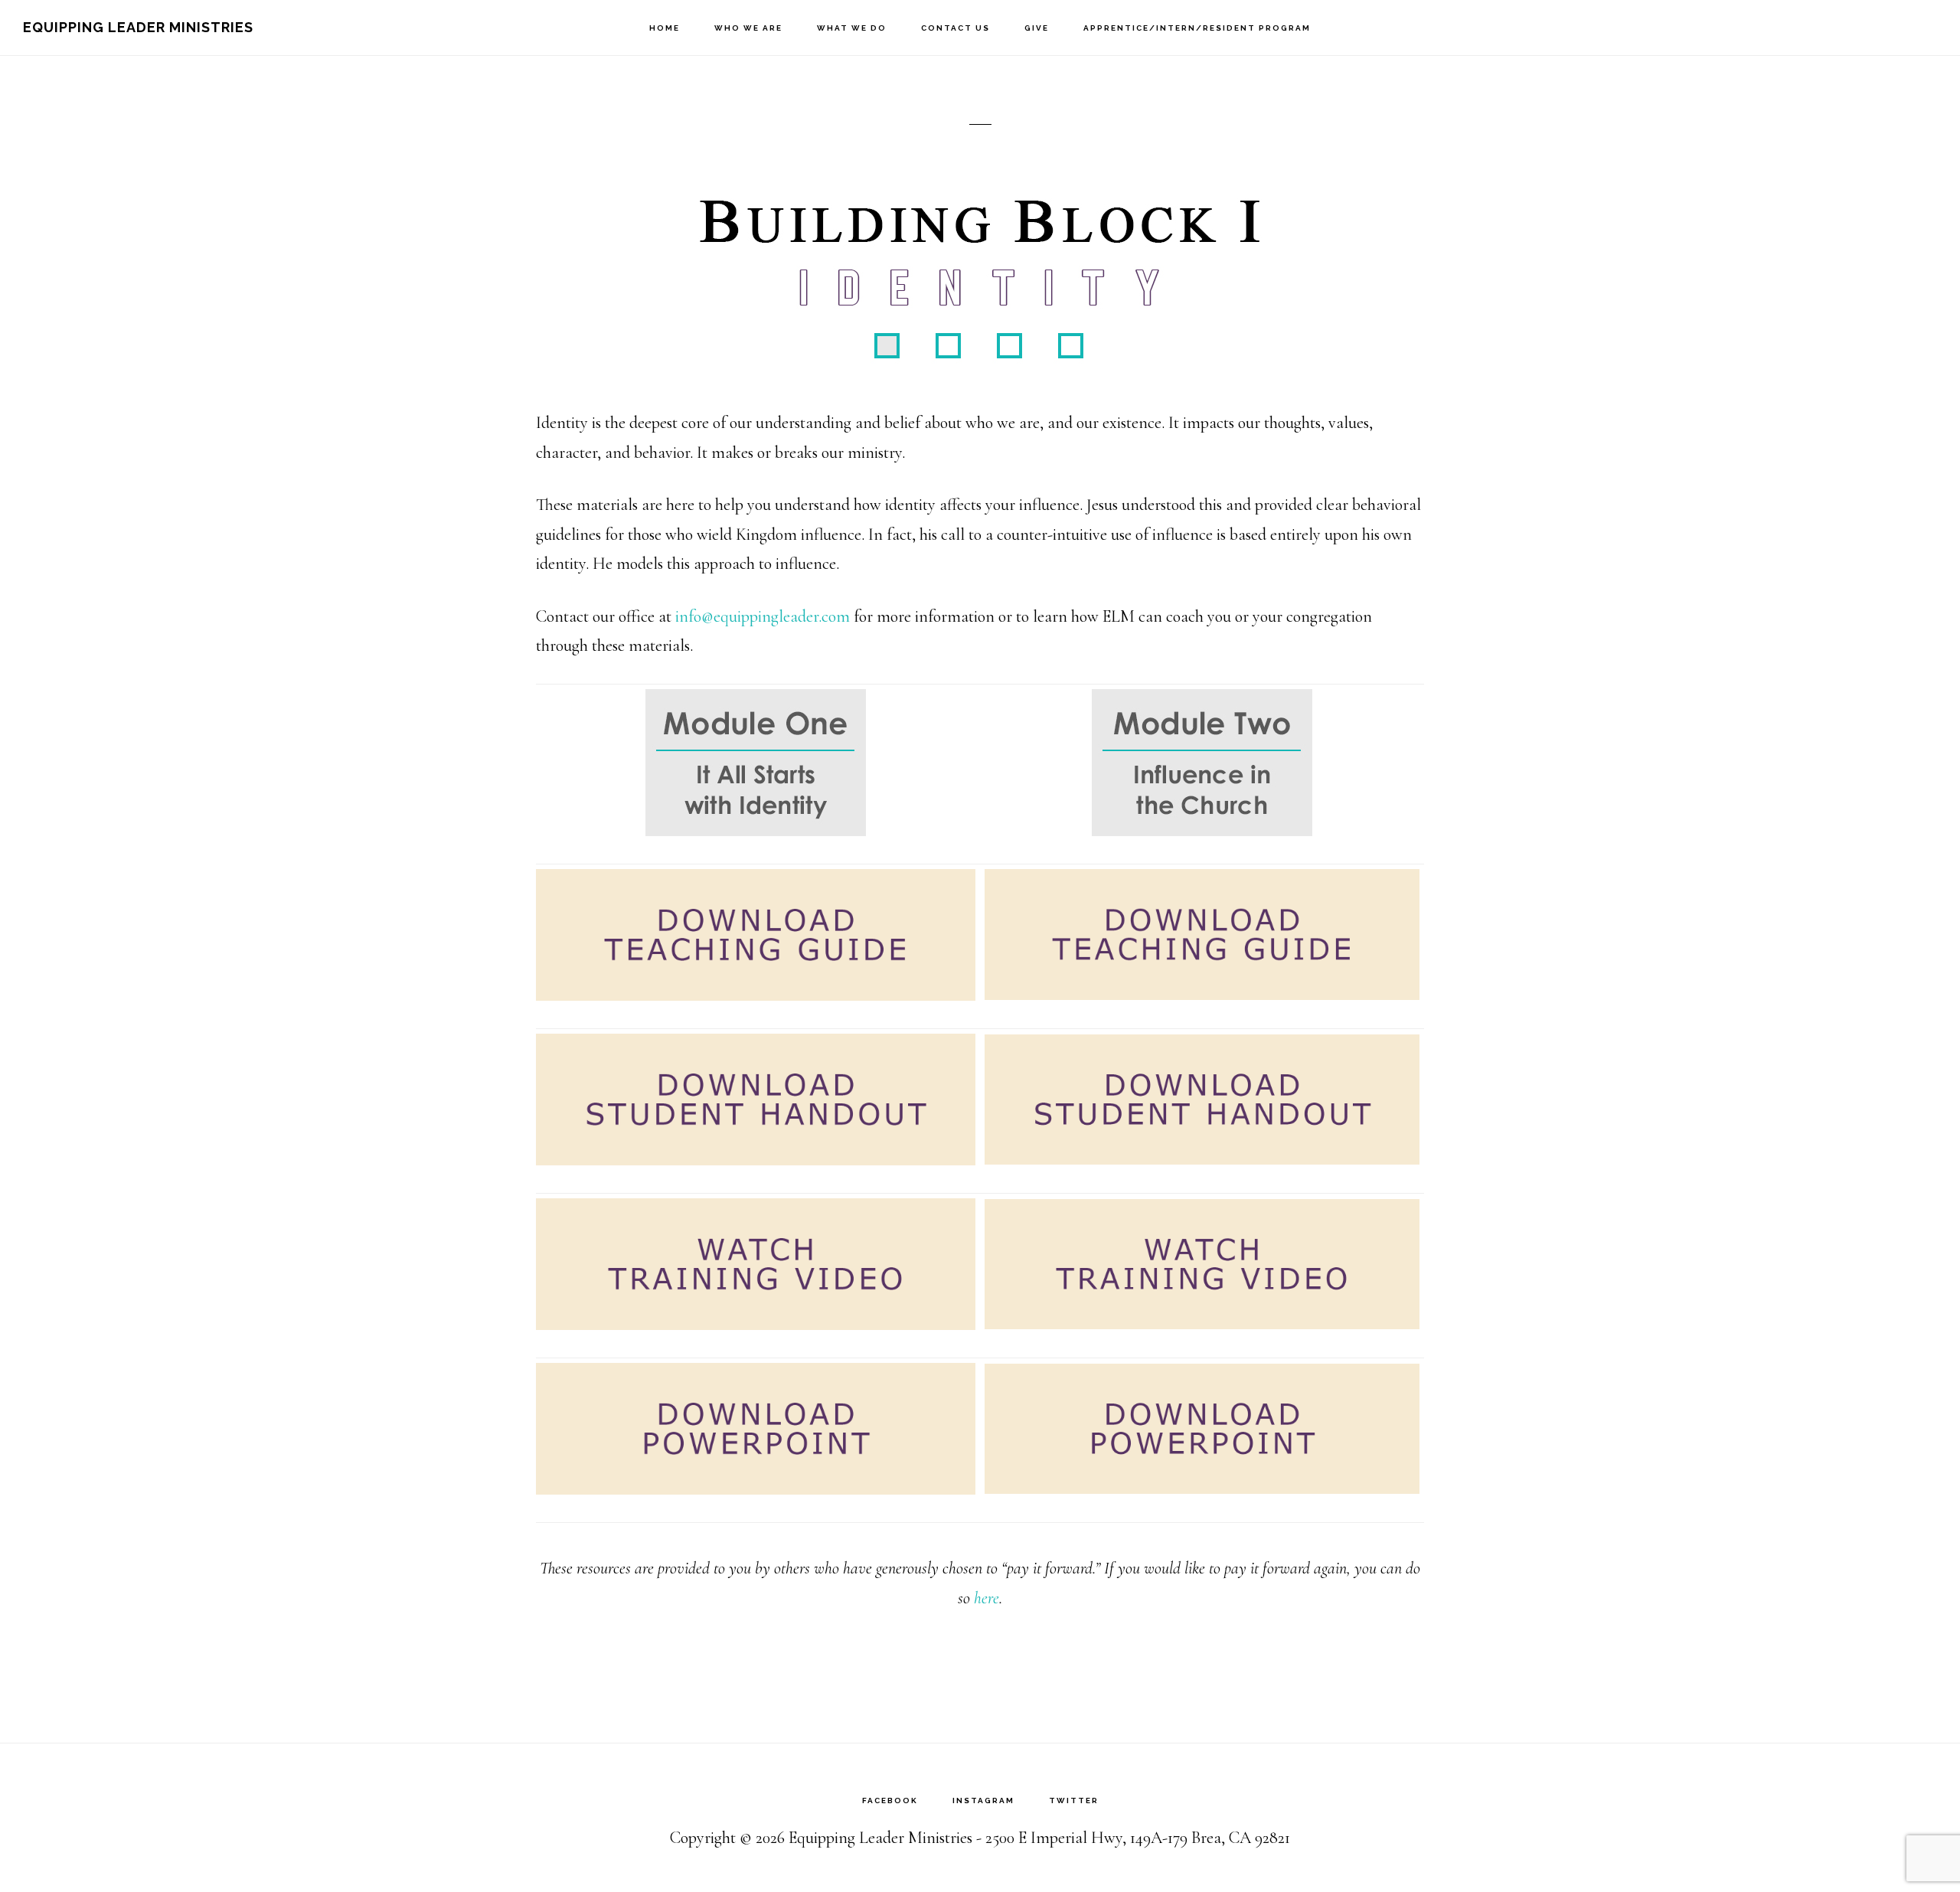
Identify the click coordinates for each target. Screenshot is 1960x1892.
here (987, 1598)
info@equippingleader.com (763, 616)
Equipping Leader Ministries (138, 27)
